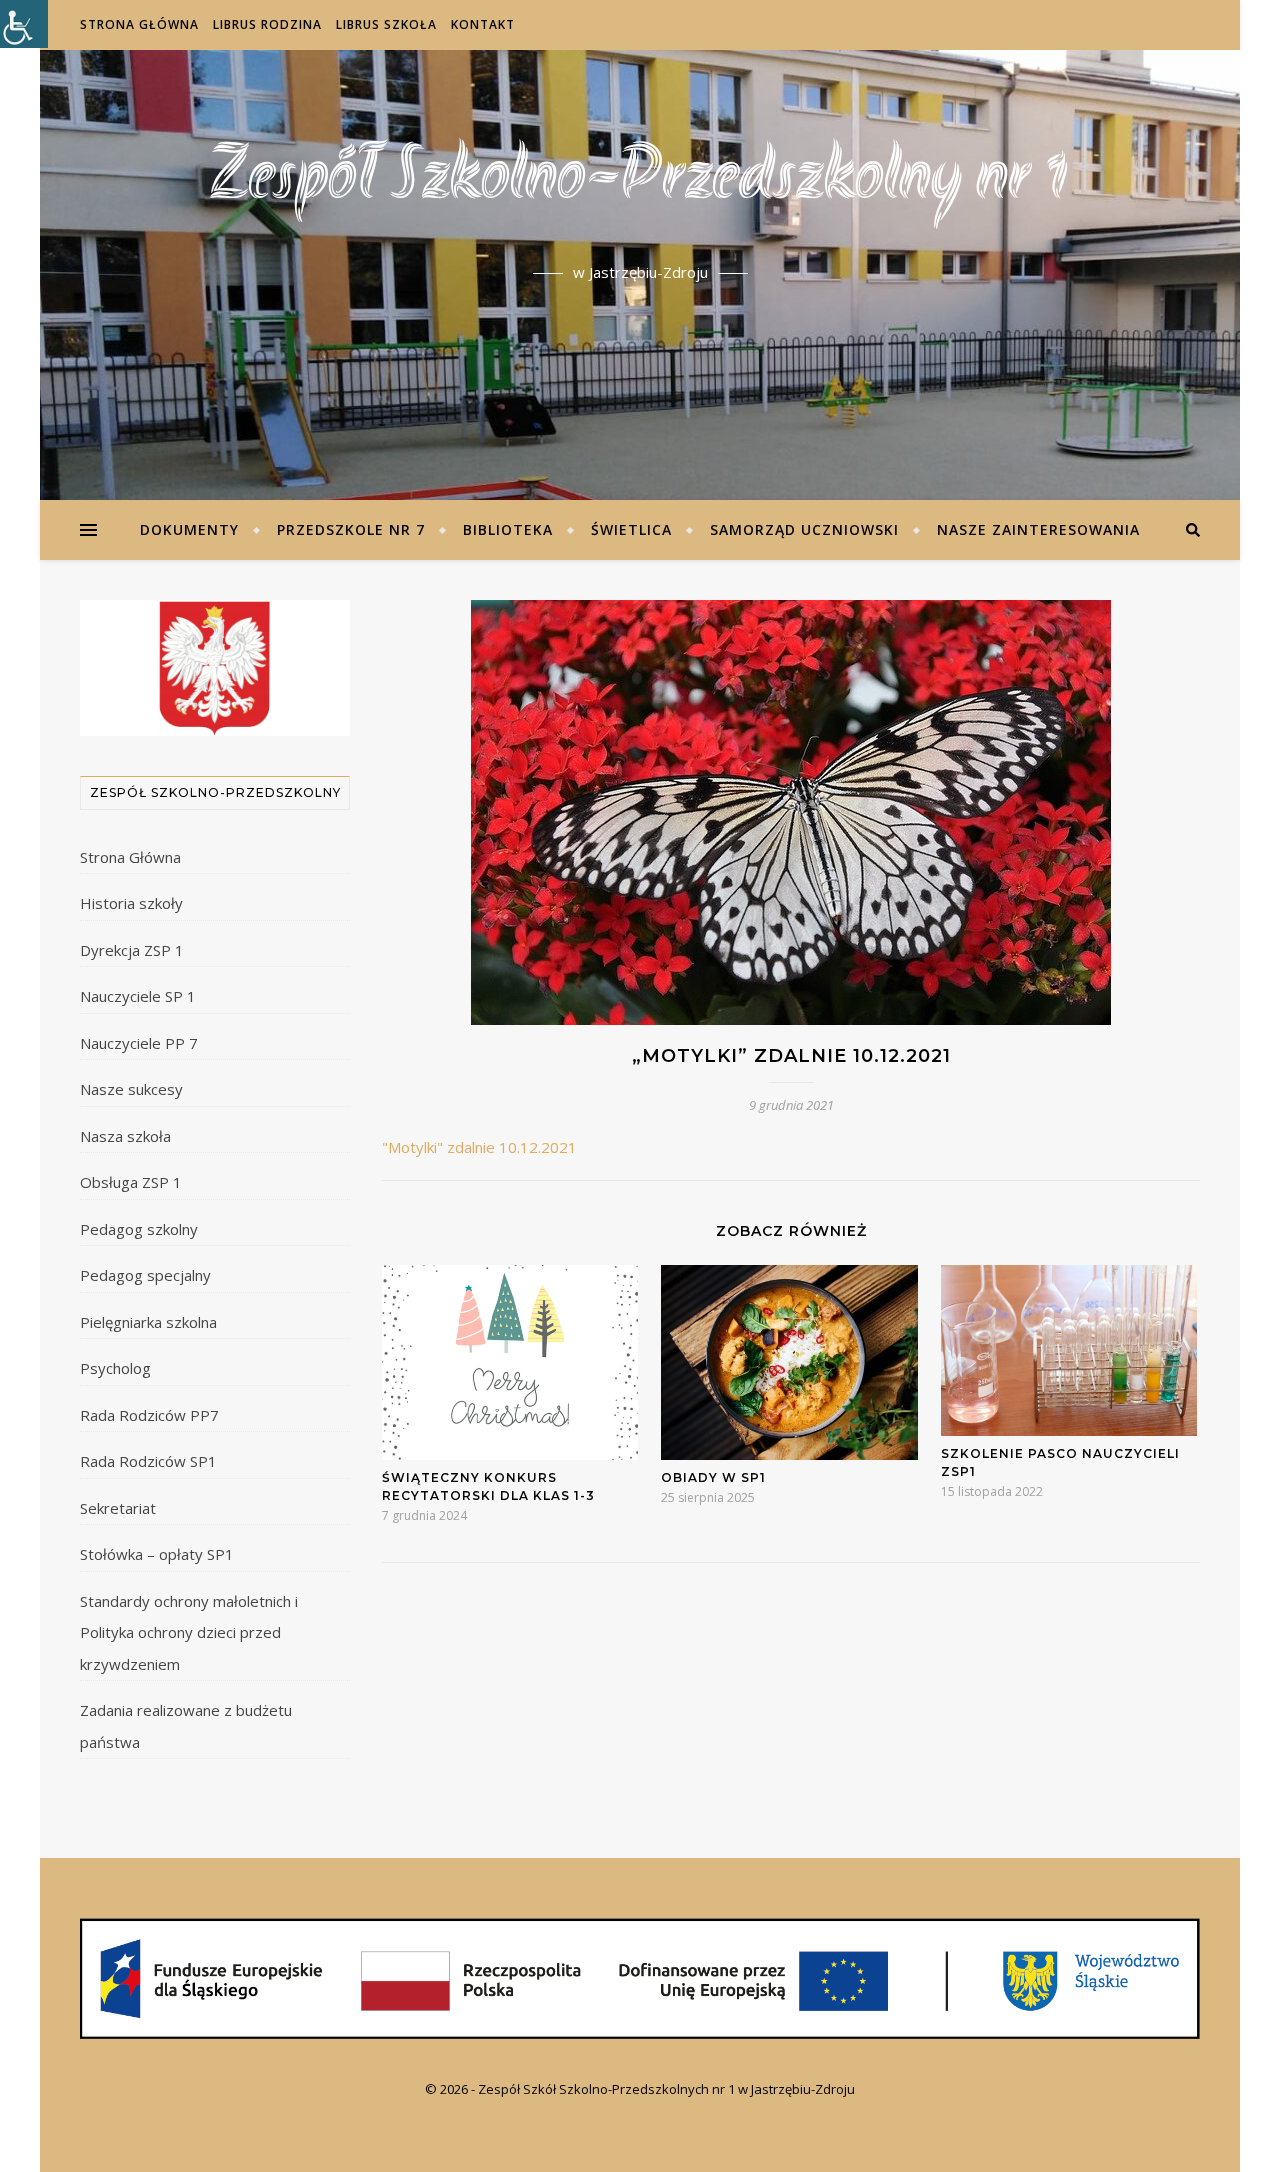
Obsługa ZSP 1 (131, 1182)
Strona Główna (130, 857)
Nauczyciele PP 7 (139, 1043)
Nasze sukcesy (131, 1089)
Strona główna (139, 24)
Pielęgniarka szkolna (148, 1322)
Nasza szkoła (125, 1136)
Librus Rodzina (267, 24)
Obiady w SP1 (713, 1477)
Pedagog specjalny (145, 1275)
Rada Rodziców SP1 (148, 1461)
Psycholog (115, 1368)
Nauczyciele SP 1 (138, 996)
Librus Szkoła (386, 24)
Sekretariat (118, 1508)
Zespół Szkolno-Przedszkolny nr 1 (640, 180)
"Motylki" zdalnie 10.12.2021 (479, 1147)
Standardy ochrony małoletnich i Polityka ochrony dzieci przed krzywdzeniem (189, 1632)
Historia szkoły (131, 903)
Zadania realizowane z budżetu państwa (186, 1726)
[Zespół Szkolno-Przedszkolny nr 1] (640, 1978)
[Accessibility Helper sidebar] (24, 24)
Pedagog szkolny (139, 1229)
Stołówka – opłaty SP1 (157, 1554)
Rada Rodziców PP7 (149, 1415)
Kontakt (483, 24)
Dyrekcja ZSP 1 (132, 950)
